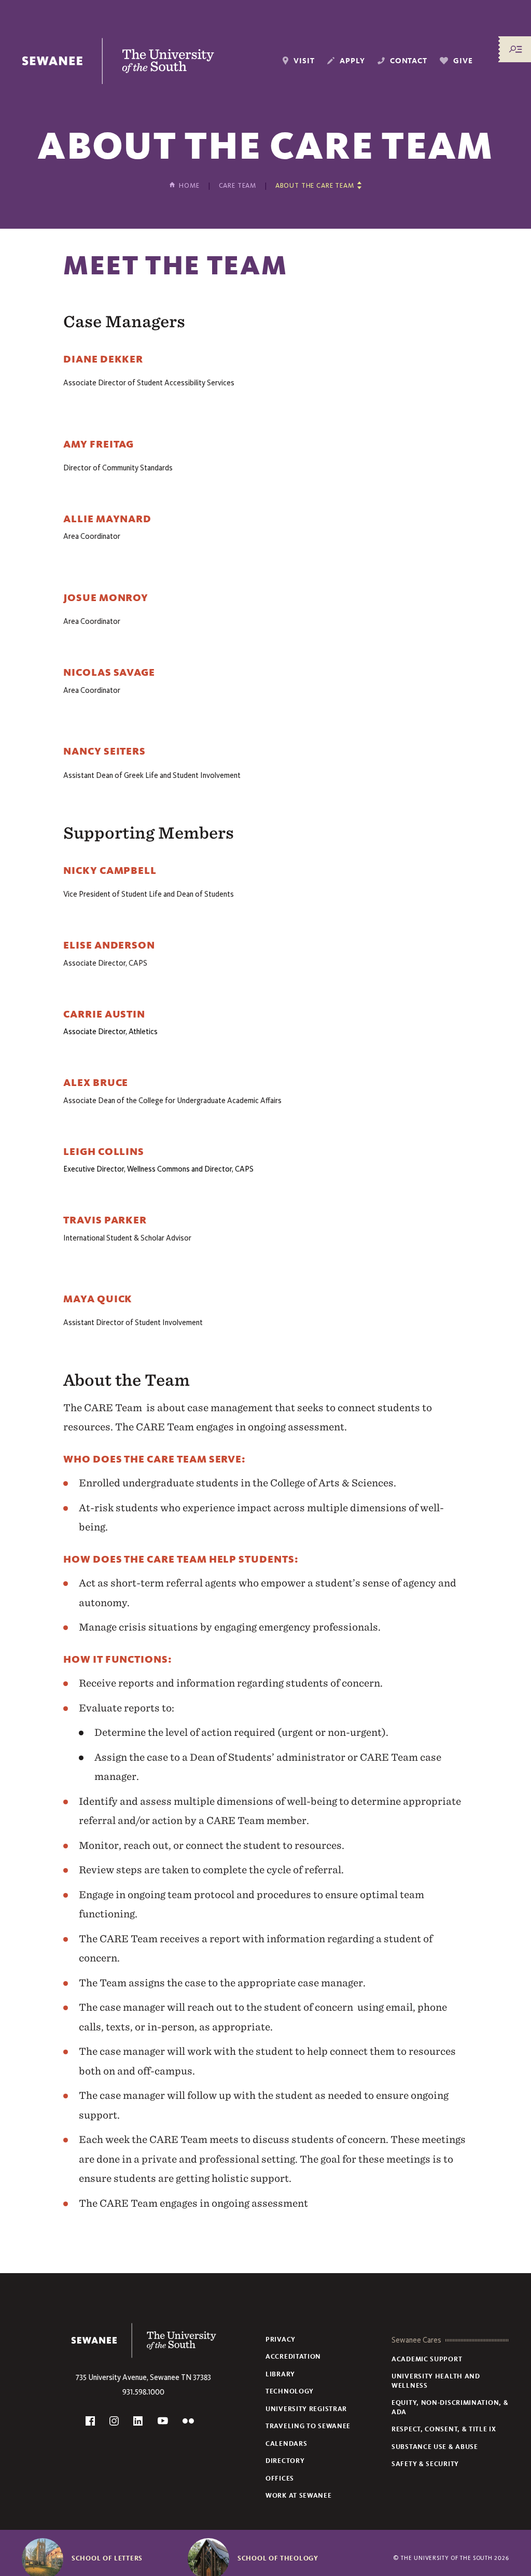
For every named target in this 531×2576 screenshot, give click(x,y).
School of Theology (278, 2558)
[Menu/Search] (515, 49)
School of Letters (107, 2558)
